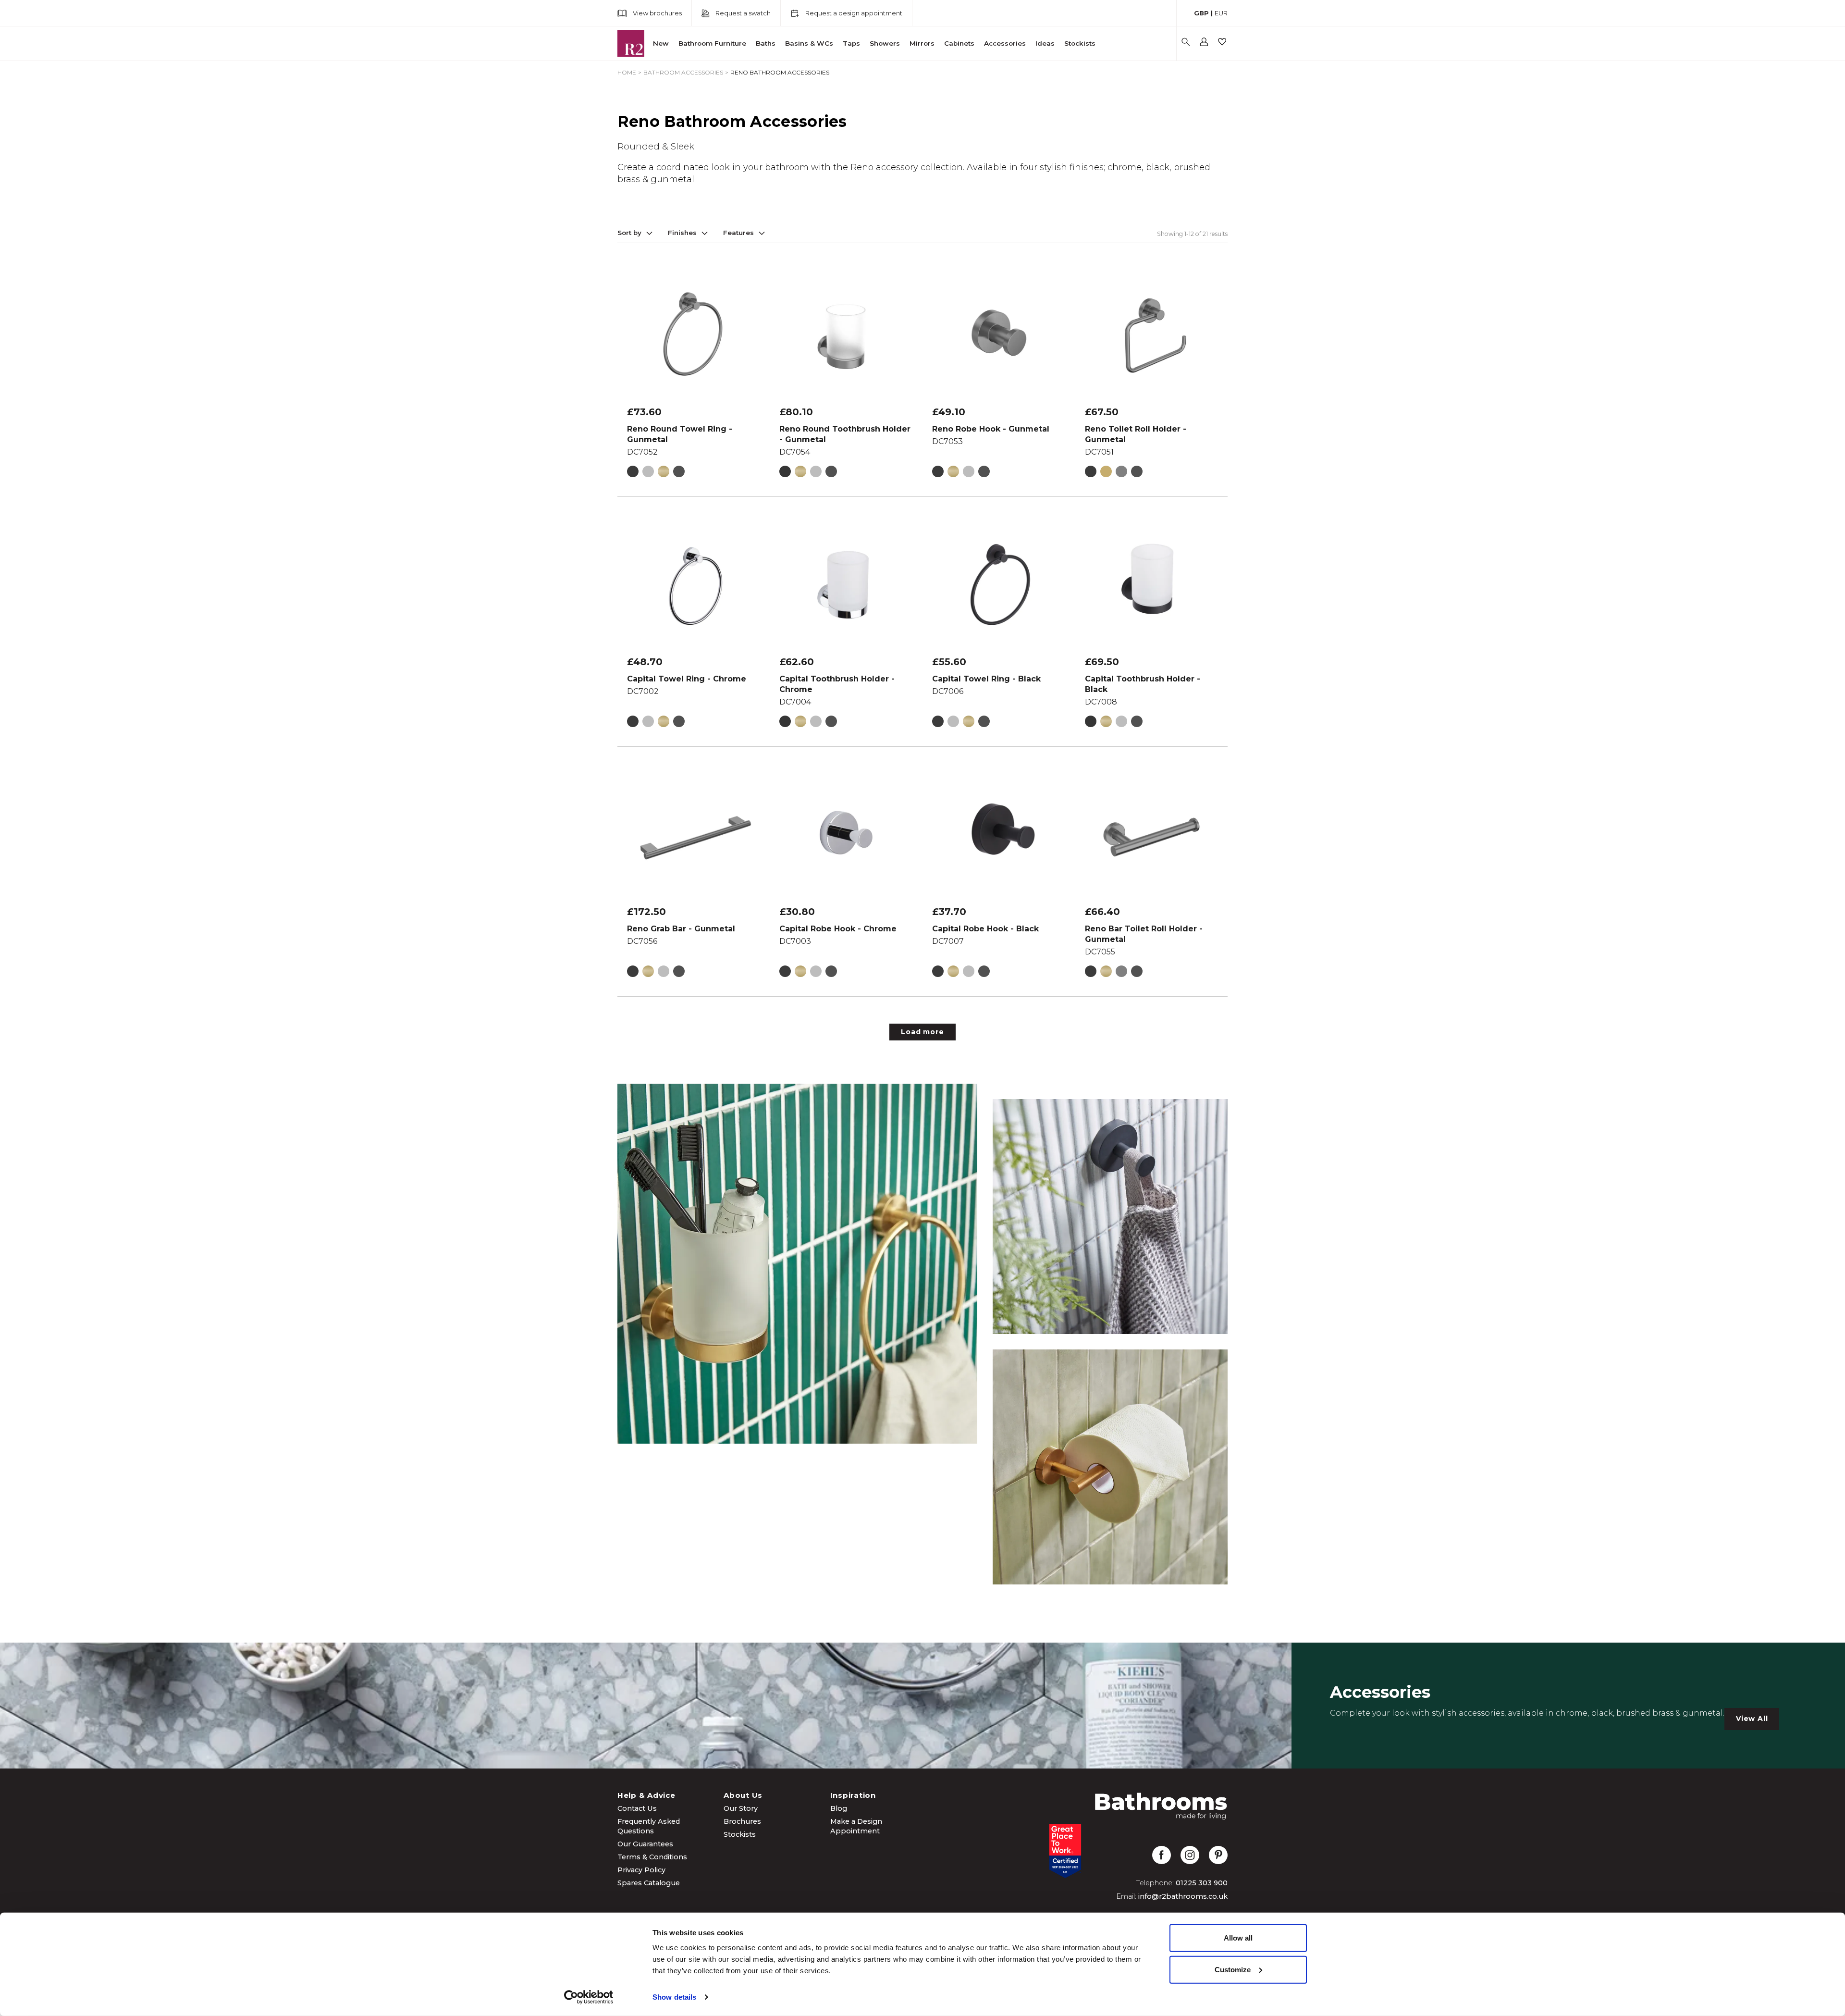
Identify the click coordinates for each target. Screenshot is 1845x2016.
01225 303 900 (1202, 1883)
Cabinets (959, 43)
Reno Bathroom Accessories (780, 72)
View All (1752, 1719)
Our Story (741, 1808)
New (661, 43)
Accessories (1005, 43)
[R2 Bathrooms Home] (631, 43)
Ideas (1045, 43)
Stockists (1080, 43)
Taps (851, 43)
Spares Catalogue (649, 1883)
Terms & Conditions (652, 1857)
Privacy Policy (641, 1870)
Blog (839, 1808)
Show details (674, 1997)
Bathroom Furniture (712, 43)
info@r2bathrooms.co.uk (1183, 1896)
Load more (922, 1032)
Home (627, 72)
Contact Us (637, 1808)
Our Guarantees (645, 1844)
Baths (766, 43)
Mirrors (922, 43)
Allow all (1238, 1938)
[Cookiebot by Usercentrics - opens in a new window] (589, 1997)
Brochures (742, 1821)
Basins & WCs (809, 43)
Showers (885, 43)
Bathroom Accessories (683, 72)
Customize (1233, 1969)
